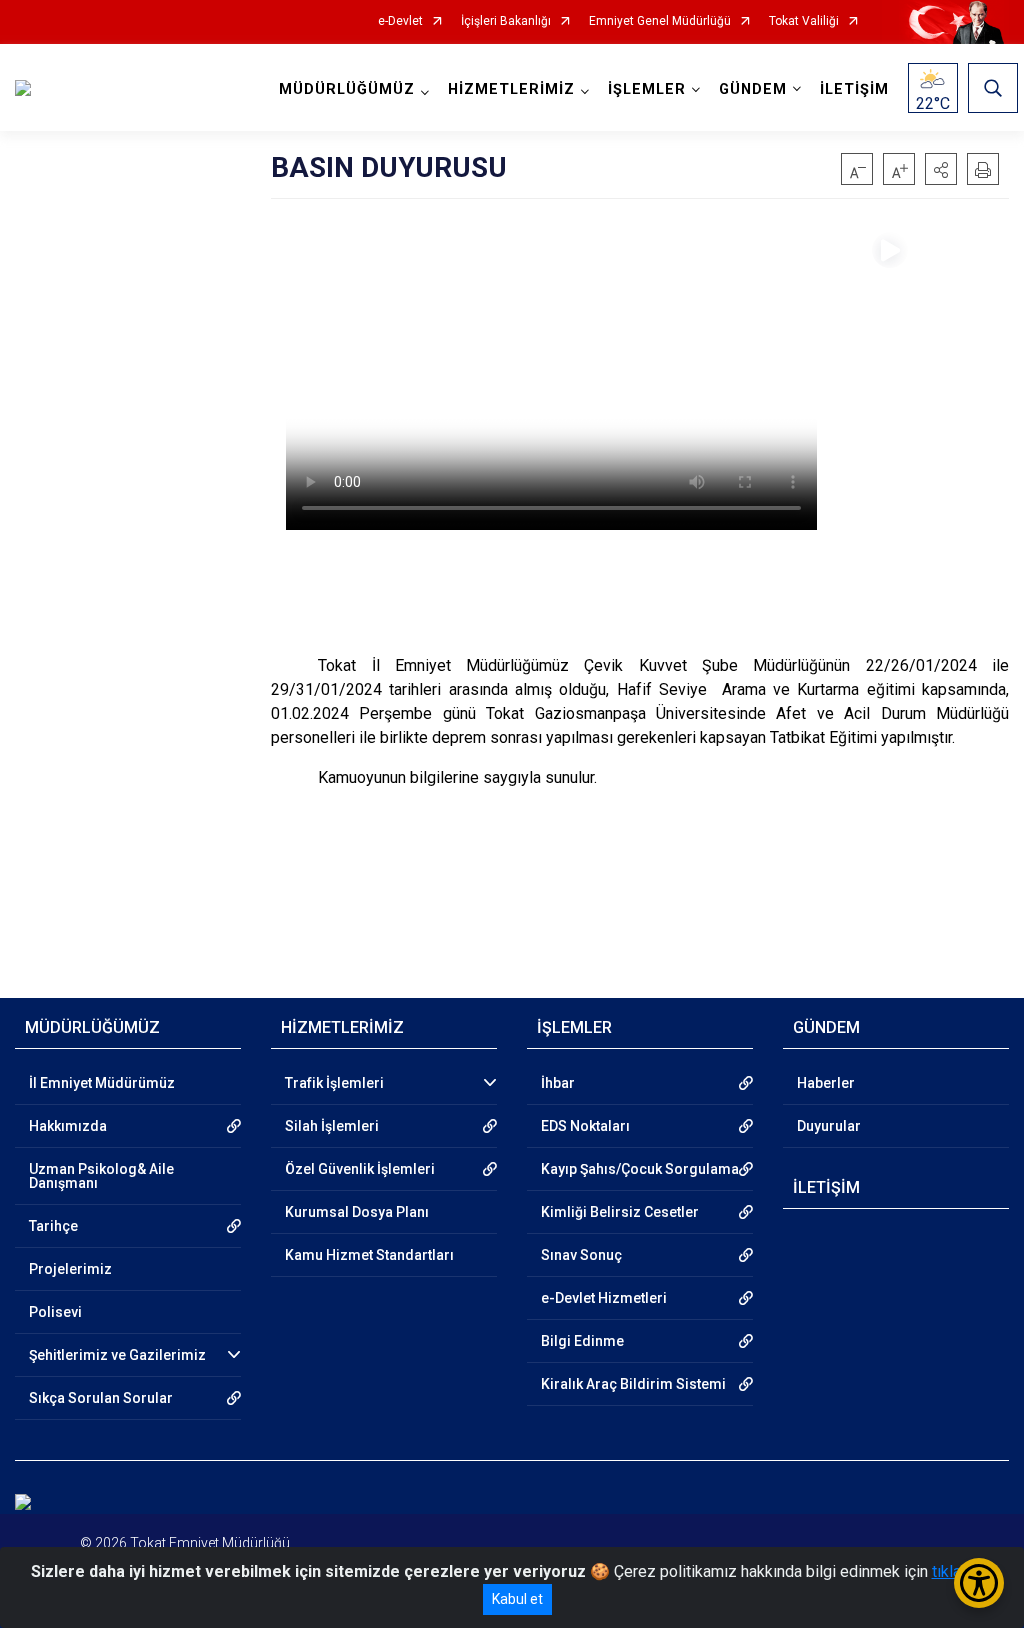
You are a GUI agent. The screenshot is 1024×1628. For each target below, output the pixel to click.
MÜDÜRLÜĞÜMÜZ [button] (347, 89)
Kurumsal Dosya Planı (357, 1212)
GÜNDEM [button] (753, 89)
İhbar (558, 1083)
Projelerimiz (70, 1269)
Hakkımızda (68, 1126)
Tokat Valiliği (804, 21)
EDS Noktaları (585, 1126)
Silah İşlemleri (332, 1126)
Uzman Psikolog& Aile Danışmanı (101, 1176)
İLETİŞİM (854, 89)
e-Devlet (400, 21)
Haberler (826, 1083)
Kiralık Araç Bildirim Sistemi (633, 1384)
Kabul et (517, 1599)
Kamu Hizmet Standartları (369, 1255)
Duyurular (829, 1126)
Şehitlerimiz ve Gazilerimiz (117, 1355)
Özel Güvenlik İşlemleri (360, 1169)
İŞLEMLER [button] (647, 89)
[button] (941, 169)
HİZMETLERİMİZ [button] (511, 89)
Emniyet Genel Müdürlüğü (660, 21)
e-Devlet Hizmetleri (604, 1298)
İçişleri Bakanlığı (506, 21)
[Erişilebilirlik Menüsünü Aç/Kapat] (979, 1583)
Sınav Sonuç (581, 1255)
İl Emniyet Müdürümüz (102, 1083)
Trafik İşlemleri (334, 1083)
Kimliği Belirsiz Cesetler (620, 1212)
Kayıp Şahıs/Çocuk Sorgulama (640, 1169)
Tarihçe (53, 1226)
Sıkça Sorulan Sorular (101, 1398)
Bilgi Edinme (582, 1341)
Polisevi (55, 1312)
